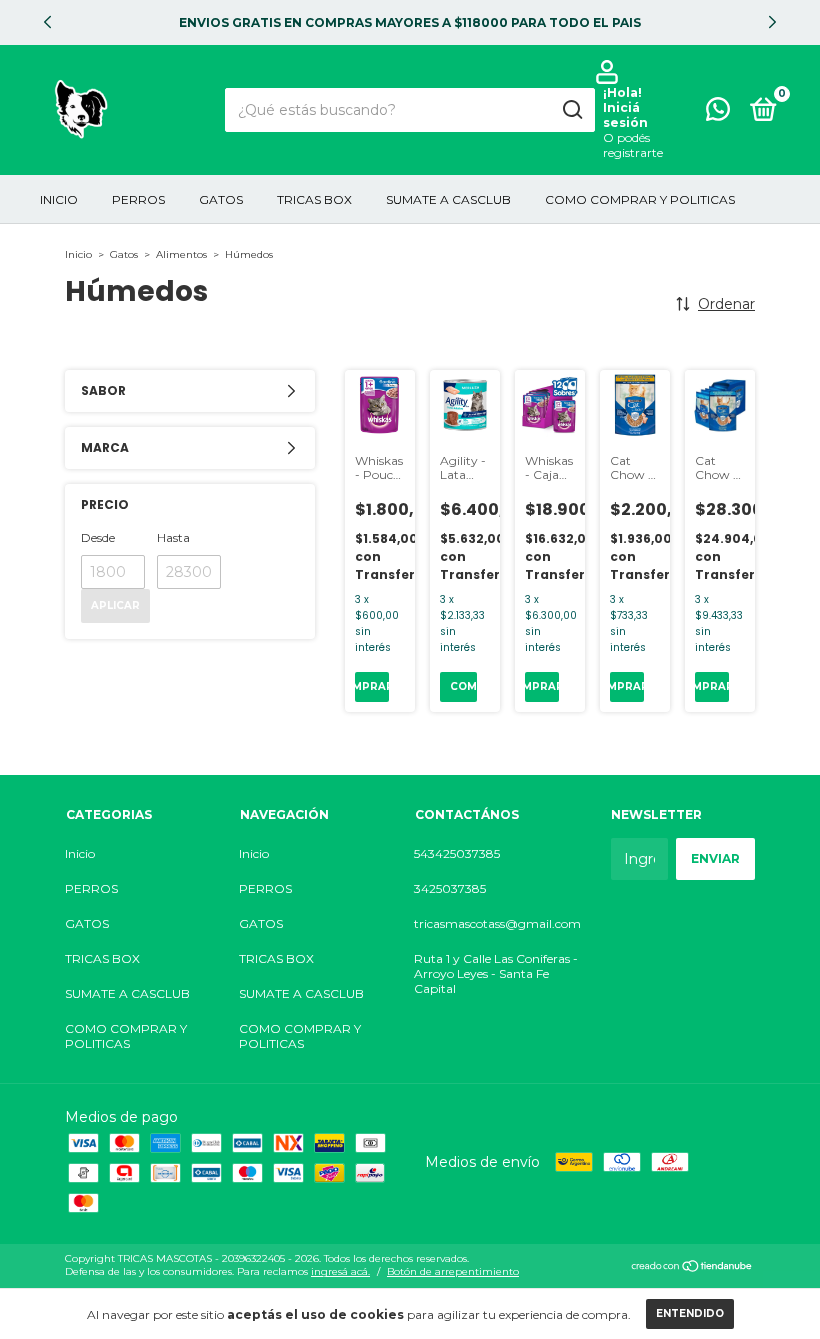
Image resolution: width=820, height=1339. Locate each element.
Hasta (173, 537)
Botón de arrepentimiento (453, 1271)
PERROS (138, 199)
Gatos (124, 254)
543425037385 (457, 853)
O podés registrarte (633, 145)
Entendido (690, 1313)
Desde (98, 537)
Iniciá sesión (625, 115)
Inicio (59, 199)
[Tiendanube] (692, 1268)
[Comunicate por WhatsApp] (718, 113)
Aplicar (115, 605)
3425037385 (450, 888)
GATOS (221, 199)
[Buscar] (571, 110)
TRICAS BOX (314, 199)
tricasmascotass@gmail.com (497, 923)
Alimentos (181, 254)
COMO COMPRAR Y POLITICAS (640, 199)
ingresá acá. (340, 1271)
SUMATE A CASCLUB (448, 199)
